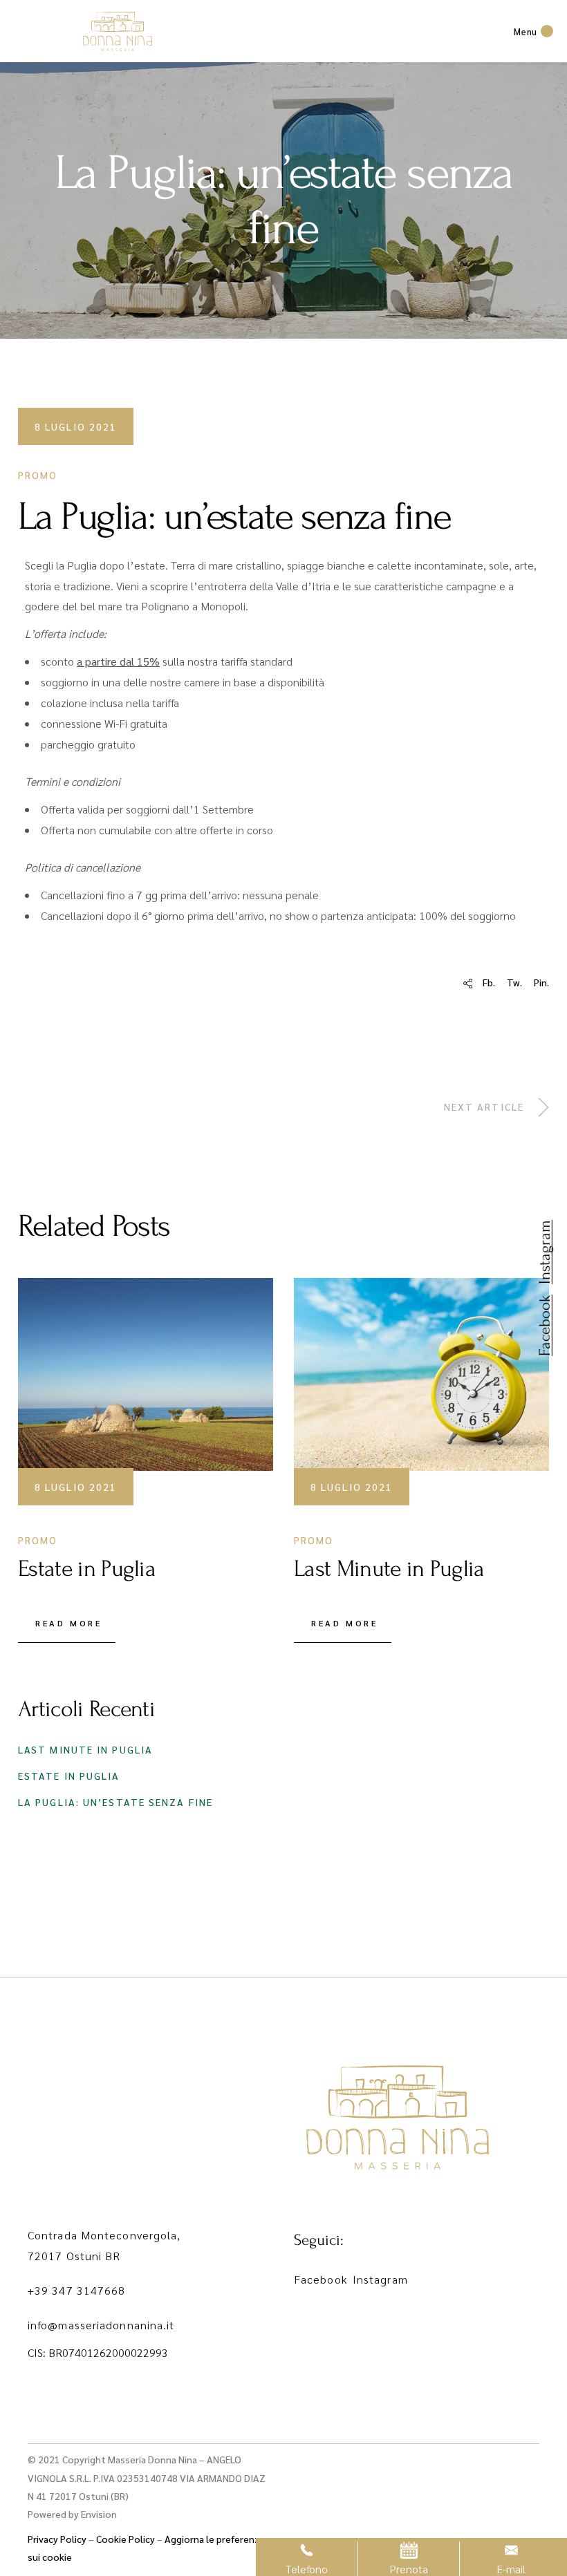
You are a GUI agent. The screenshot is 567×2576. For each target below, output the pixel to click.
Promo (38, 475)
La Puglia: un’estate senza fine (115, 1802)
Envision (99, 2514)
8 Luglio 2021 (76, 426)
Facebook (320, 2279)
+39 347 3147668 (77, 2290)
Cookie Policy (126, 2539)
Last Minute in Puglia (85, 1749)
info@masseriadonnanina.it (101, 2325)
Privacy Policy (57, 2539)
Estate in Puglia (69, 1776)
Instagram (380, 2279)
